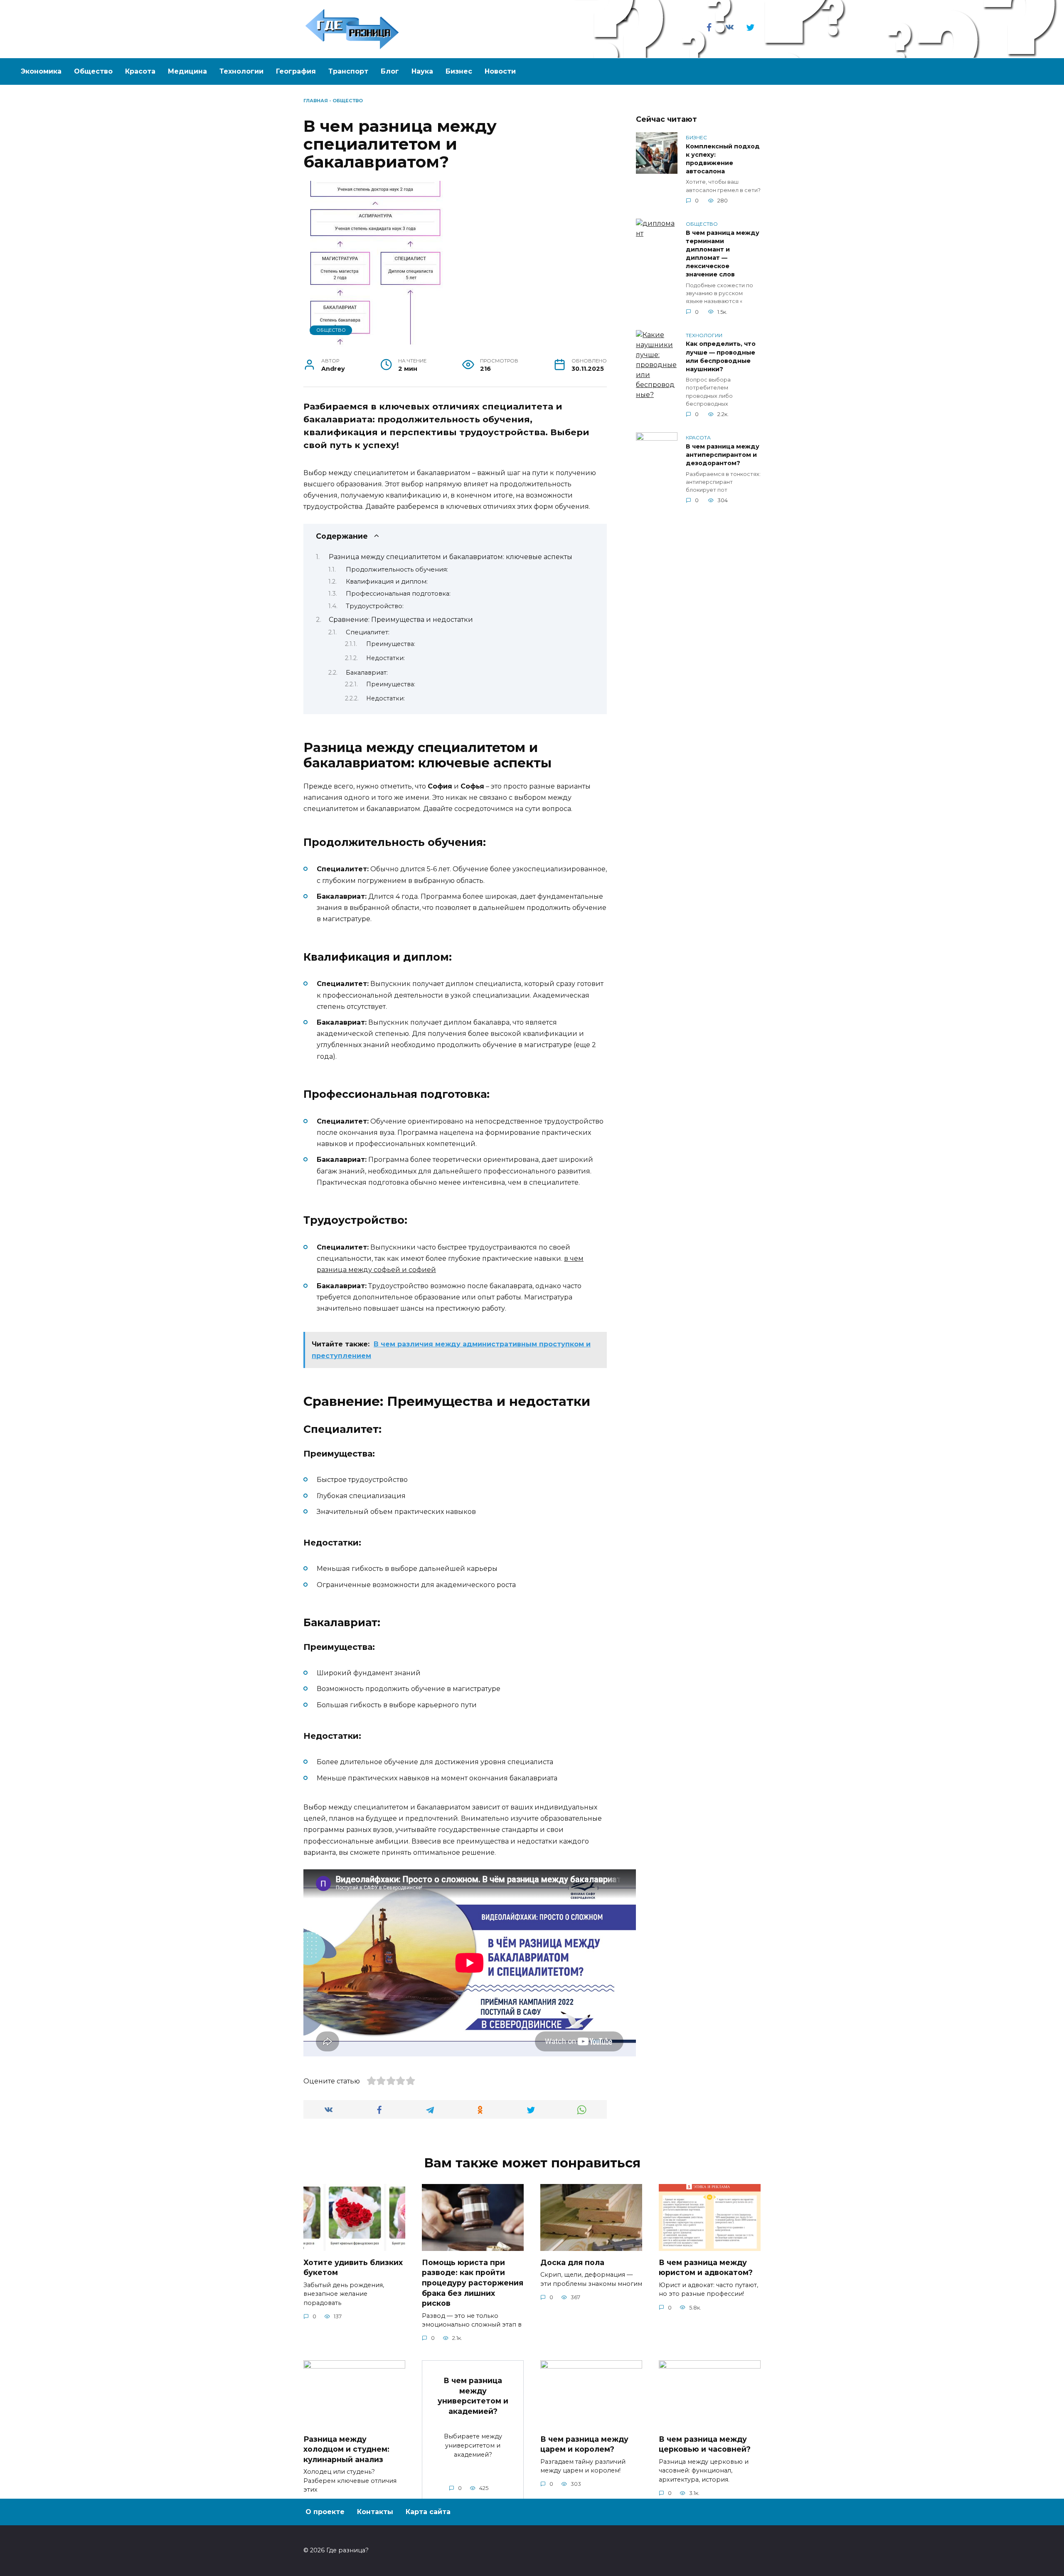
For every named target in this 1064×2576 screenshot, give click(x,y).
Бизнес (459, 71)
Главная (316, 101)
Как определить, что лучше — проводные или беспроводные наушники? (721, 357)
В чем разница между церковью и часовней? (705, 2444)
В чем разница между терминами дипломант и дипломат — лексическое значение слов (723, 254)
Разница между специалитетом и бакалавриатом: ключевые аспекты (451, 557)
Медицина (187, 71)
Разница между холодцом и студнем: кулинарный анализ (346, 2449)
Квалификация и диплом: (387, 582)
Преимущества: (391, 644)
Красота (140, 71)
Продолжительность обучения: (397, 569)
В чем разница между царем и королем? (584, 2444)
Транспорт (348, 71)
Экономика (41, 71)
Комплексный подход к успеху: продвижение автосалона (723, 159)
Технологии (241, 71)
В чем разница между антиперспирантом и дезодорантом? (723, 455)
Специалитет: (368, 632)
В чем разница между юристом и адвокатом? (706, 2268)
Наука (422, 71)
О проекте (325, 2512)
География (296, 71)
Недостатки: (385, 658)
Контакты (375, 2512)
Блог (390, 71)
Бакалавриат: (367, 673)
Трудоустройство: (375, 606)
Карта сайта (428, 2512)
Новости (500, 71)
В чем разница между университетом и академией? (473, 2396)
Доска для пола (572, 2262)
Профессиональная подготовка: (398, 594)
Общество (93, 71)
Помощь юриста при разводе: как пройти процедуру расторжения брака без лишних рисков (473, 2283)
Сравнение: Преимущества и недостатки (401, 620)
